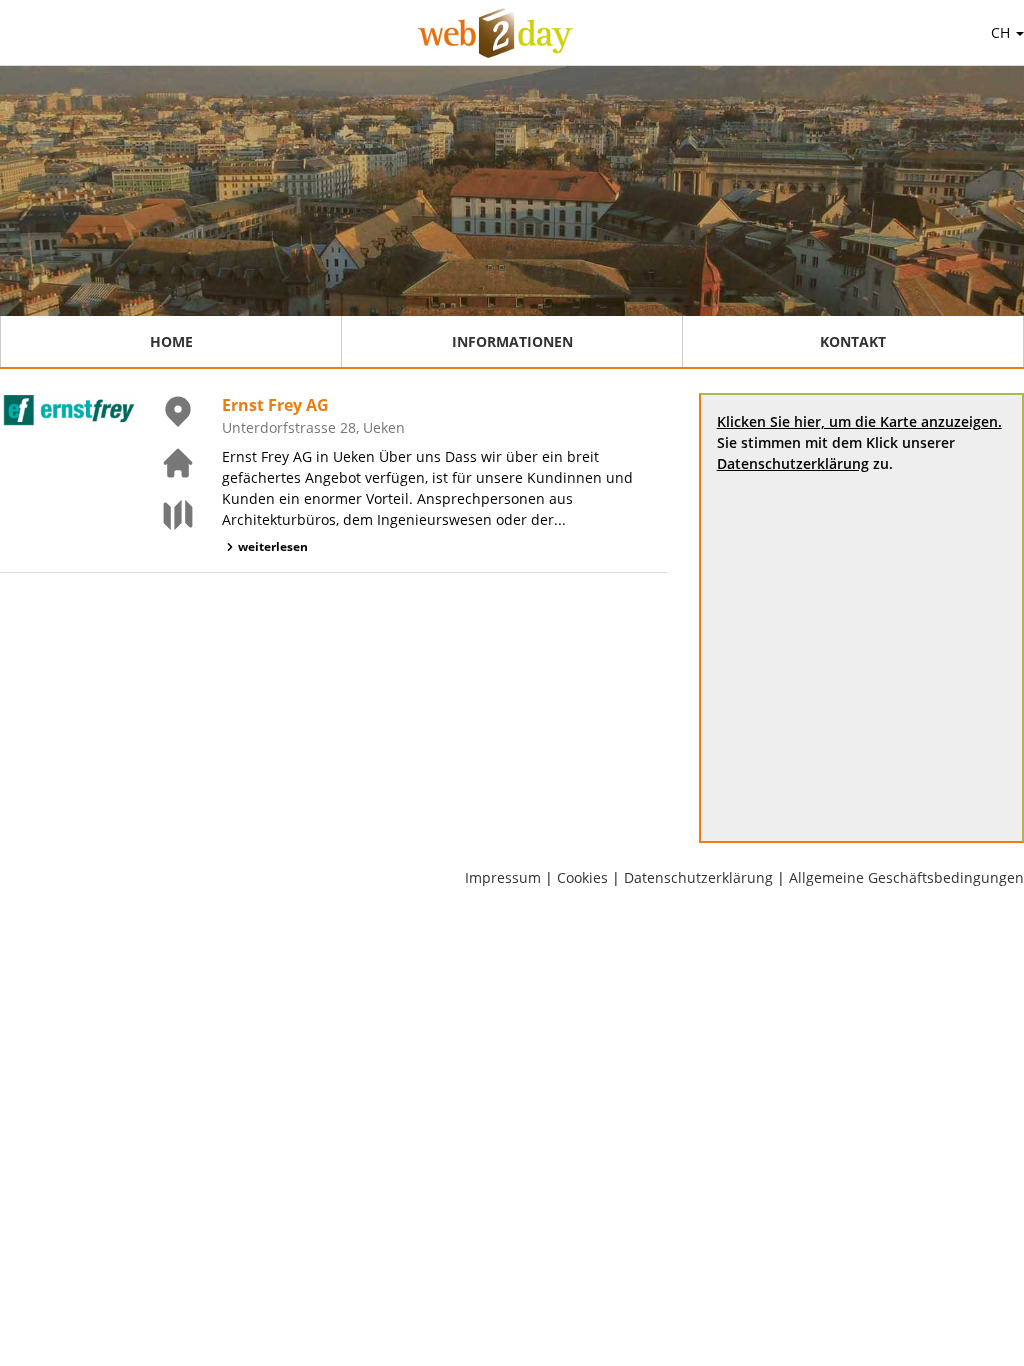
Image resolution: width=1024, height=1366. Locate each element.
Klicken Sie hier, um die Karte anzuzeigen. (859, 421)
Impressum (503, 877)
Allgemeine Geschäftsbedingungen (906, 877)
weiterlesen (273, 546)
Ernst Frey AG (275, 405)
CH (1002, 32)
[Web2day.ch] (495, 33)
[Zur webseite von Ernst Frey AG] (166, 463)
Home (171, 341)
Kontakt (853, 341)
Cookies (582, 877)
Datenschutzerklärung (793, 463)
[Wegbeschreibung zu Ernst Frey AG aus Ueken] (166, 515)
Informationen (512, 341)
